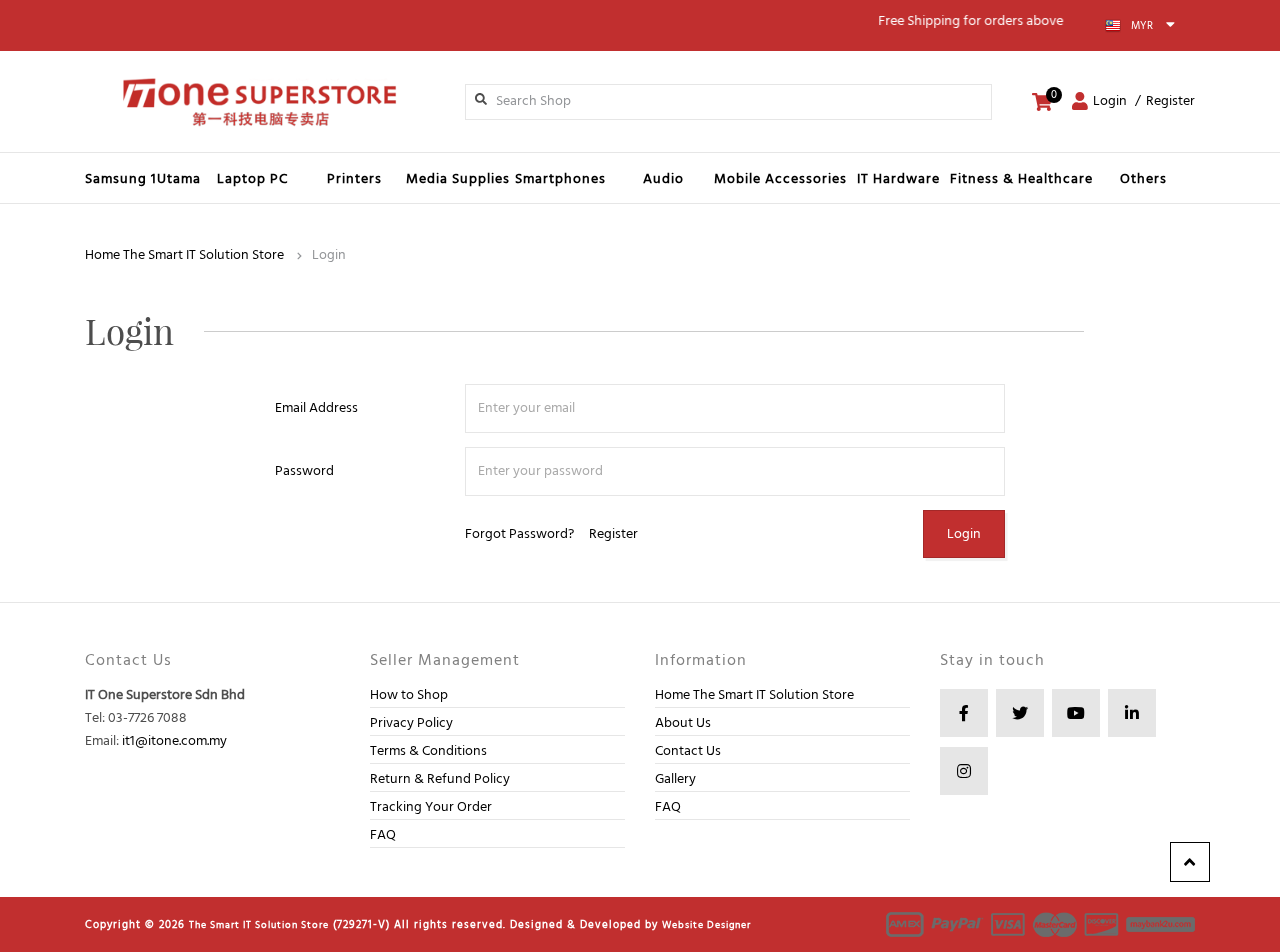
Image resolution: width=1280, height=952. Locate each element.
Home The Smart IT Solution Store (184, 255)
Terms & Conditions (428, 751)
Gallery (675, 779)
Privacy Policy (411, 723)
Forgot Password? (519, 534)
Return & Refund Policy (440, 779)
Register (1170, 101)
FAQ (383, 835)
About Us (683, 723)
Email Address (316, 408)
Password (304, 471)
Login (1110, 101)
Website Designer (706, 925)
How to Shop (409, 695)
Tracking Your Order (431, 807)
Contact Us (688, 751)
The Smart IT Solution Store (259, 925)
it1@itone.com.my (174, 741)
